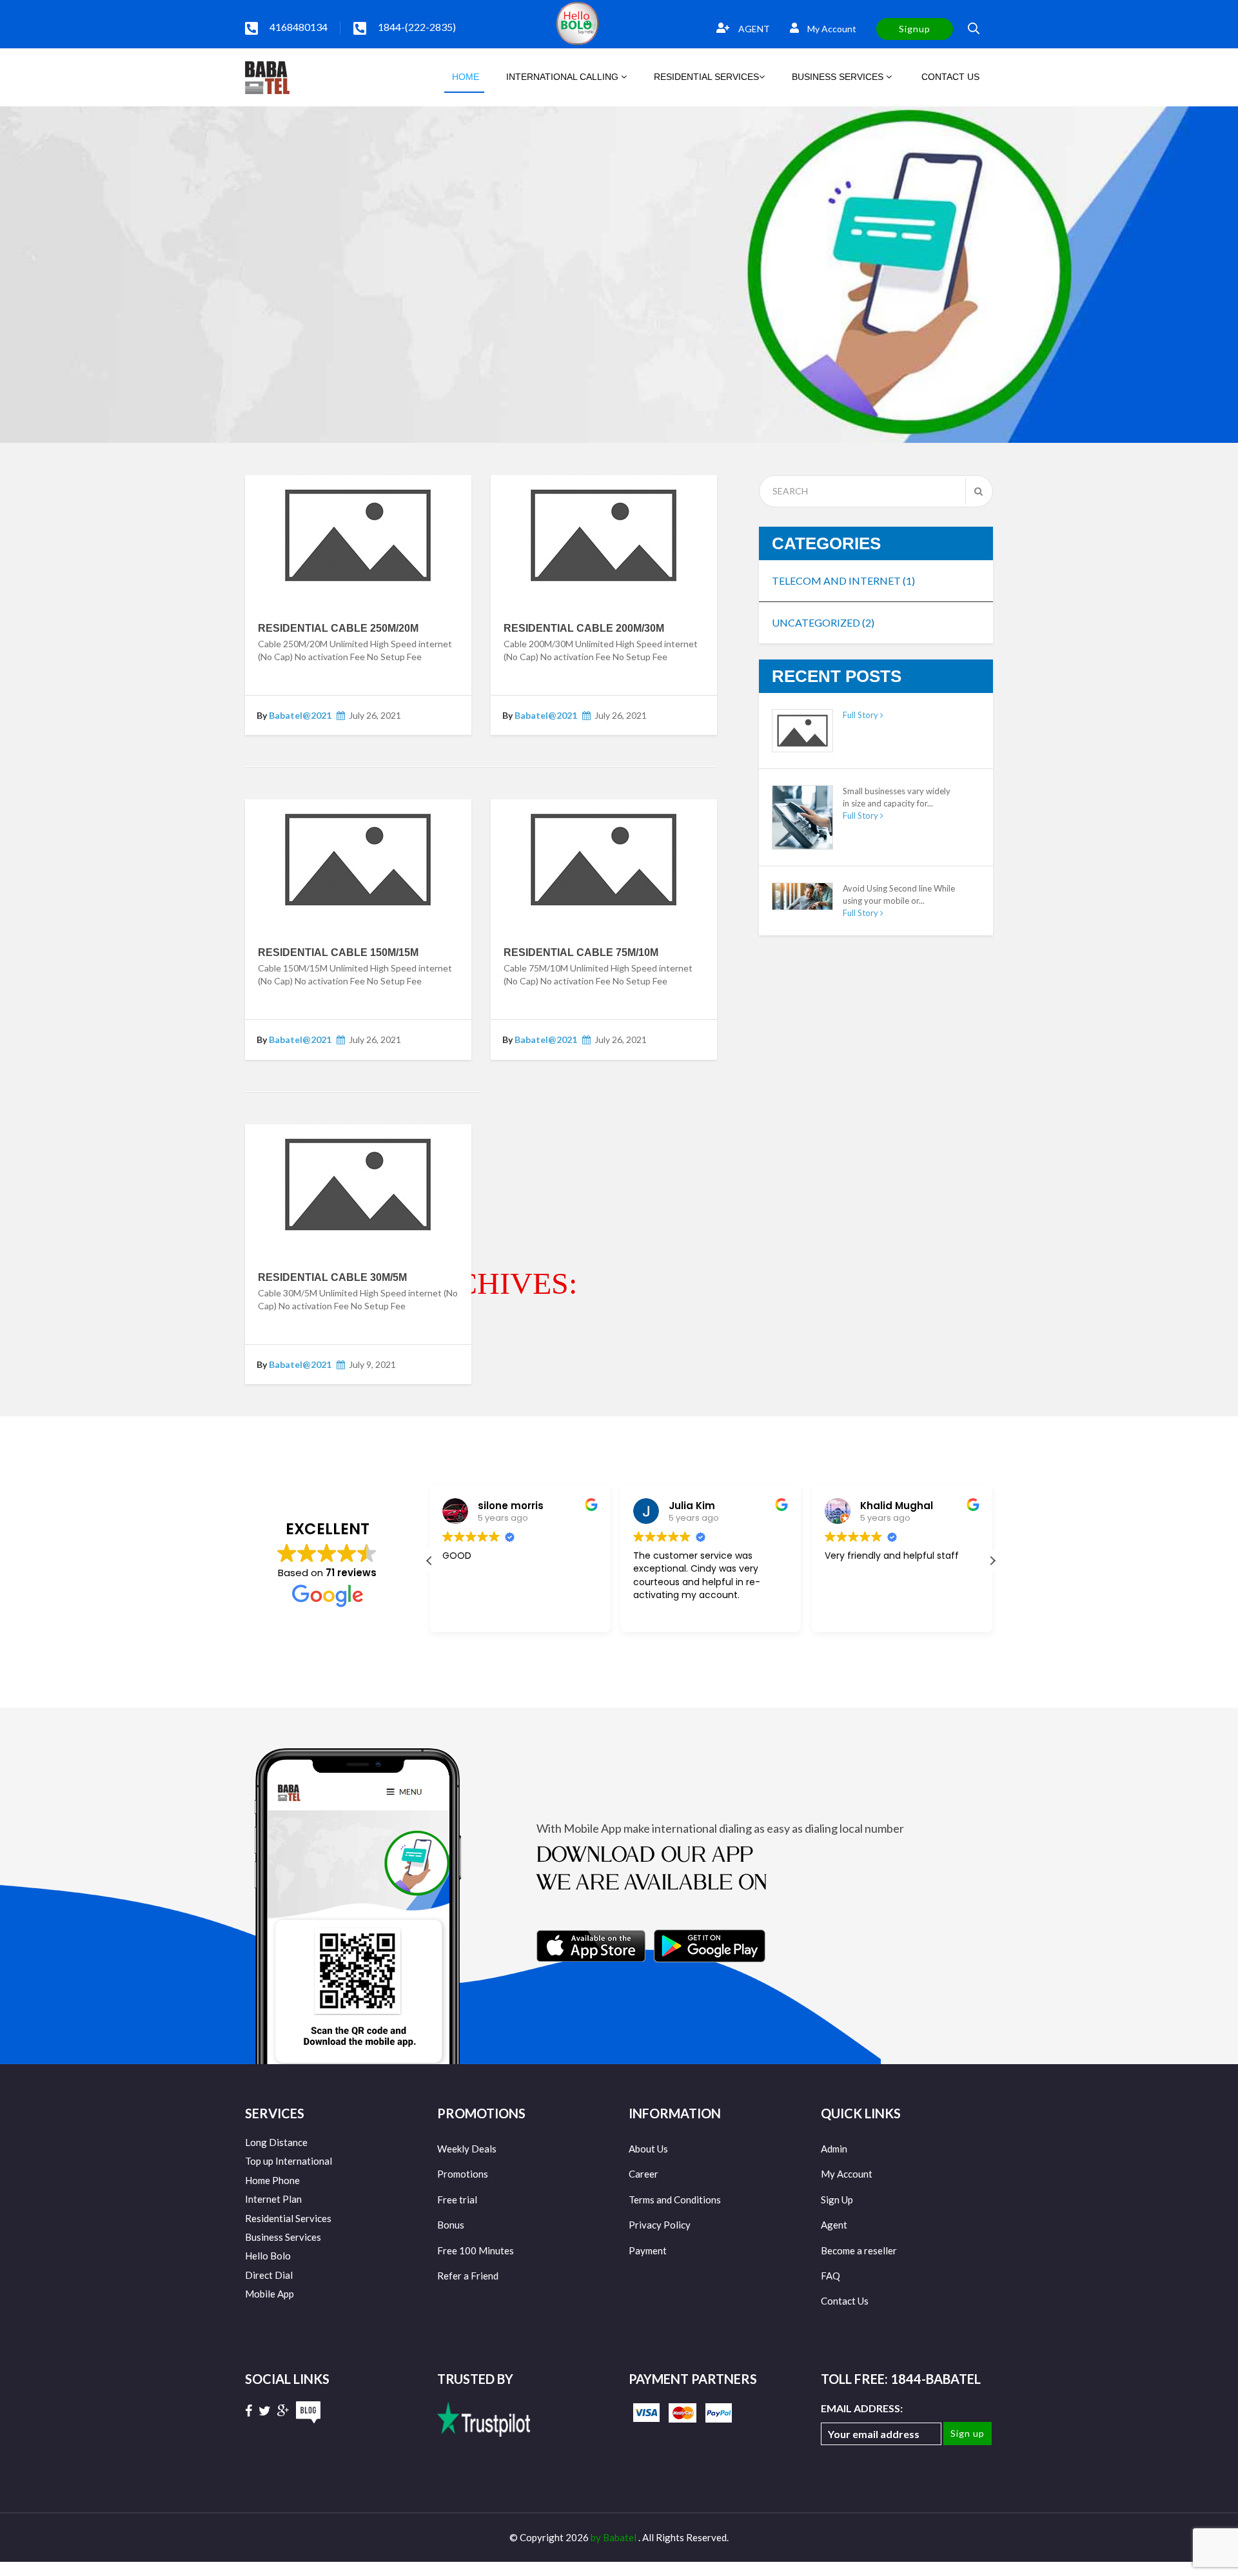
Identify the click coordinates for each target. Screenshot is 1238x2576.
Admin (834, 2149)
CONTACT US (949, 77)
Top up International (289, 2161)
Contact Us (845, 2301)
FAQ (830, 2276)
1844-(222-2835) (417, 27)
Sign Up (837, 2200)
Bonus (451, 2225)
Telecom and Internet (843, 581)
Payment (648, 2250)
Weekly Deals (467, 2149)
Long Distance (276, 2142)
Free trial (457, 2200)
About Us (648, 2149)
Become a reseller (859, 2250)
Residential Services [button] (706, 77)
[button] (992, 1561)
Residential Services (288, 2218)
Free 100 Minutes (476, 2250)
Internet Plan (273, 2199)
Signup (915, 29)
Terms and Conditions (675, 2200)
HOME (464, 77)
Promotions (463, 2174)
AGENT (753, 29)
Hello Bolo (268, 2256)
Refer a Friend (468, 2276)
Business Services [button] (839, 77)
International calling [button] (564, 77)
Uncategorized (823, 622)
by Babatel (614, 2537)
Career (644, 2174)
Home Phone (272, 2180)
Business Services (283, 2237)
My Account (831, 29)
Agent (834, 2225)
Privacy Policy (660, 2225)
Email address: (862, 2408)
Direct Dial (269, 2275)
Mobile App (270, 2294)
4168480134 (299, 27)
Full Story (861, 715)
